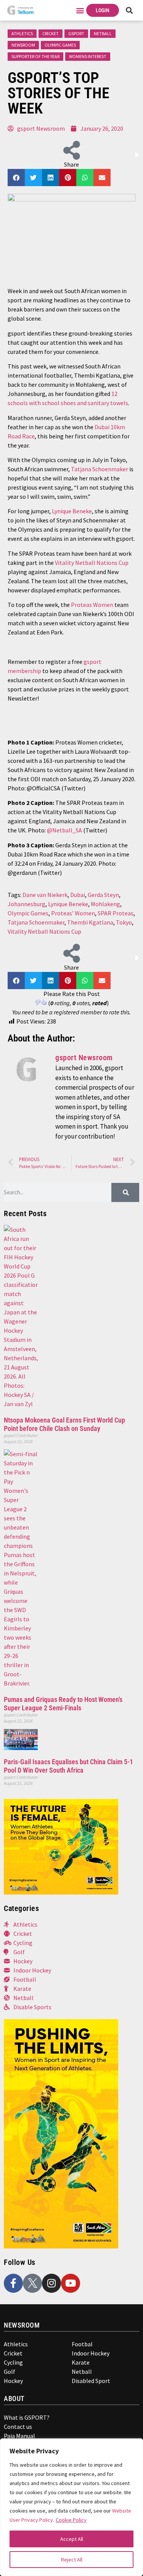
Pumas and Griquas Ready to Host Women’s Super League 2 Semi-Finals (63, 1704)
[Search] (125, 1192)
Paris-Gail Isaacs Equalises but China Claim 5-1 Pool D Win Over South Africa (68, 1766)
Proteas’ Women (73, 913)
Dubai (78, 895)
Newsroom (23, 45)
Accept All (72, 2539)
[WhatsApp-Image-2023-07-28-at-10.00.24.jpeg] (61, 2246)
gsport (76, 33)
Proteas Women (92, 605)
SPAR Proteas (116, 913)
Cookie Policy (71, 2520)
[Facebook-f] (13, 2283)
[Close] (132, 2448)
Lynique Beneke (72, 511)
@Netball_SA (64, 830)
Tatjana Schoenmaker (100, 469)
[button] (80, 11)
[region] (71, 2507)
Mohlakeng (105, 904)
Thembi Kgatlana (90, 922)
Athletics (22, 33)
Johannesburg (27, 904)
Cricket (51, 33)
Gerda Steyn (103, 895)
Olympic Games (60, 45)
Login (103, 10)
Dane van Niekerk (45, 895)
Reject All (72, 2560)
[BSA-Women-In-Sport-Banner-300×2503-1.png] (61, 1892)
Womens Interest (88, 56)
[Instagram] (51, 2283)
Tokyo (124, 922)
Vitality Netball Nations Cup (92, 563)
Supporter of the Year (35, 56)
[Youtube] (71, 2283)
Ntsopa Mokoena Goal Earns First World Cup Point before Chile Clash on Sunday (64, 1424)
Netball (103, 33)
